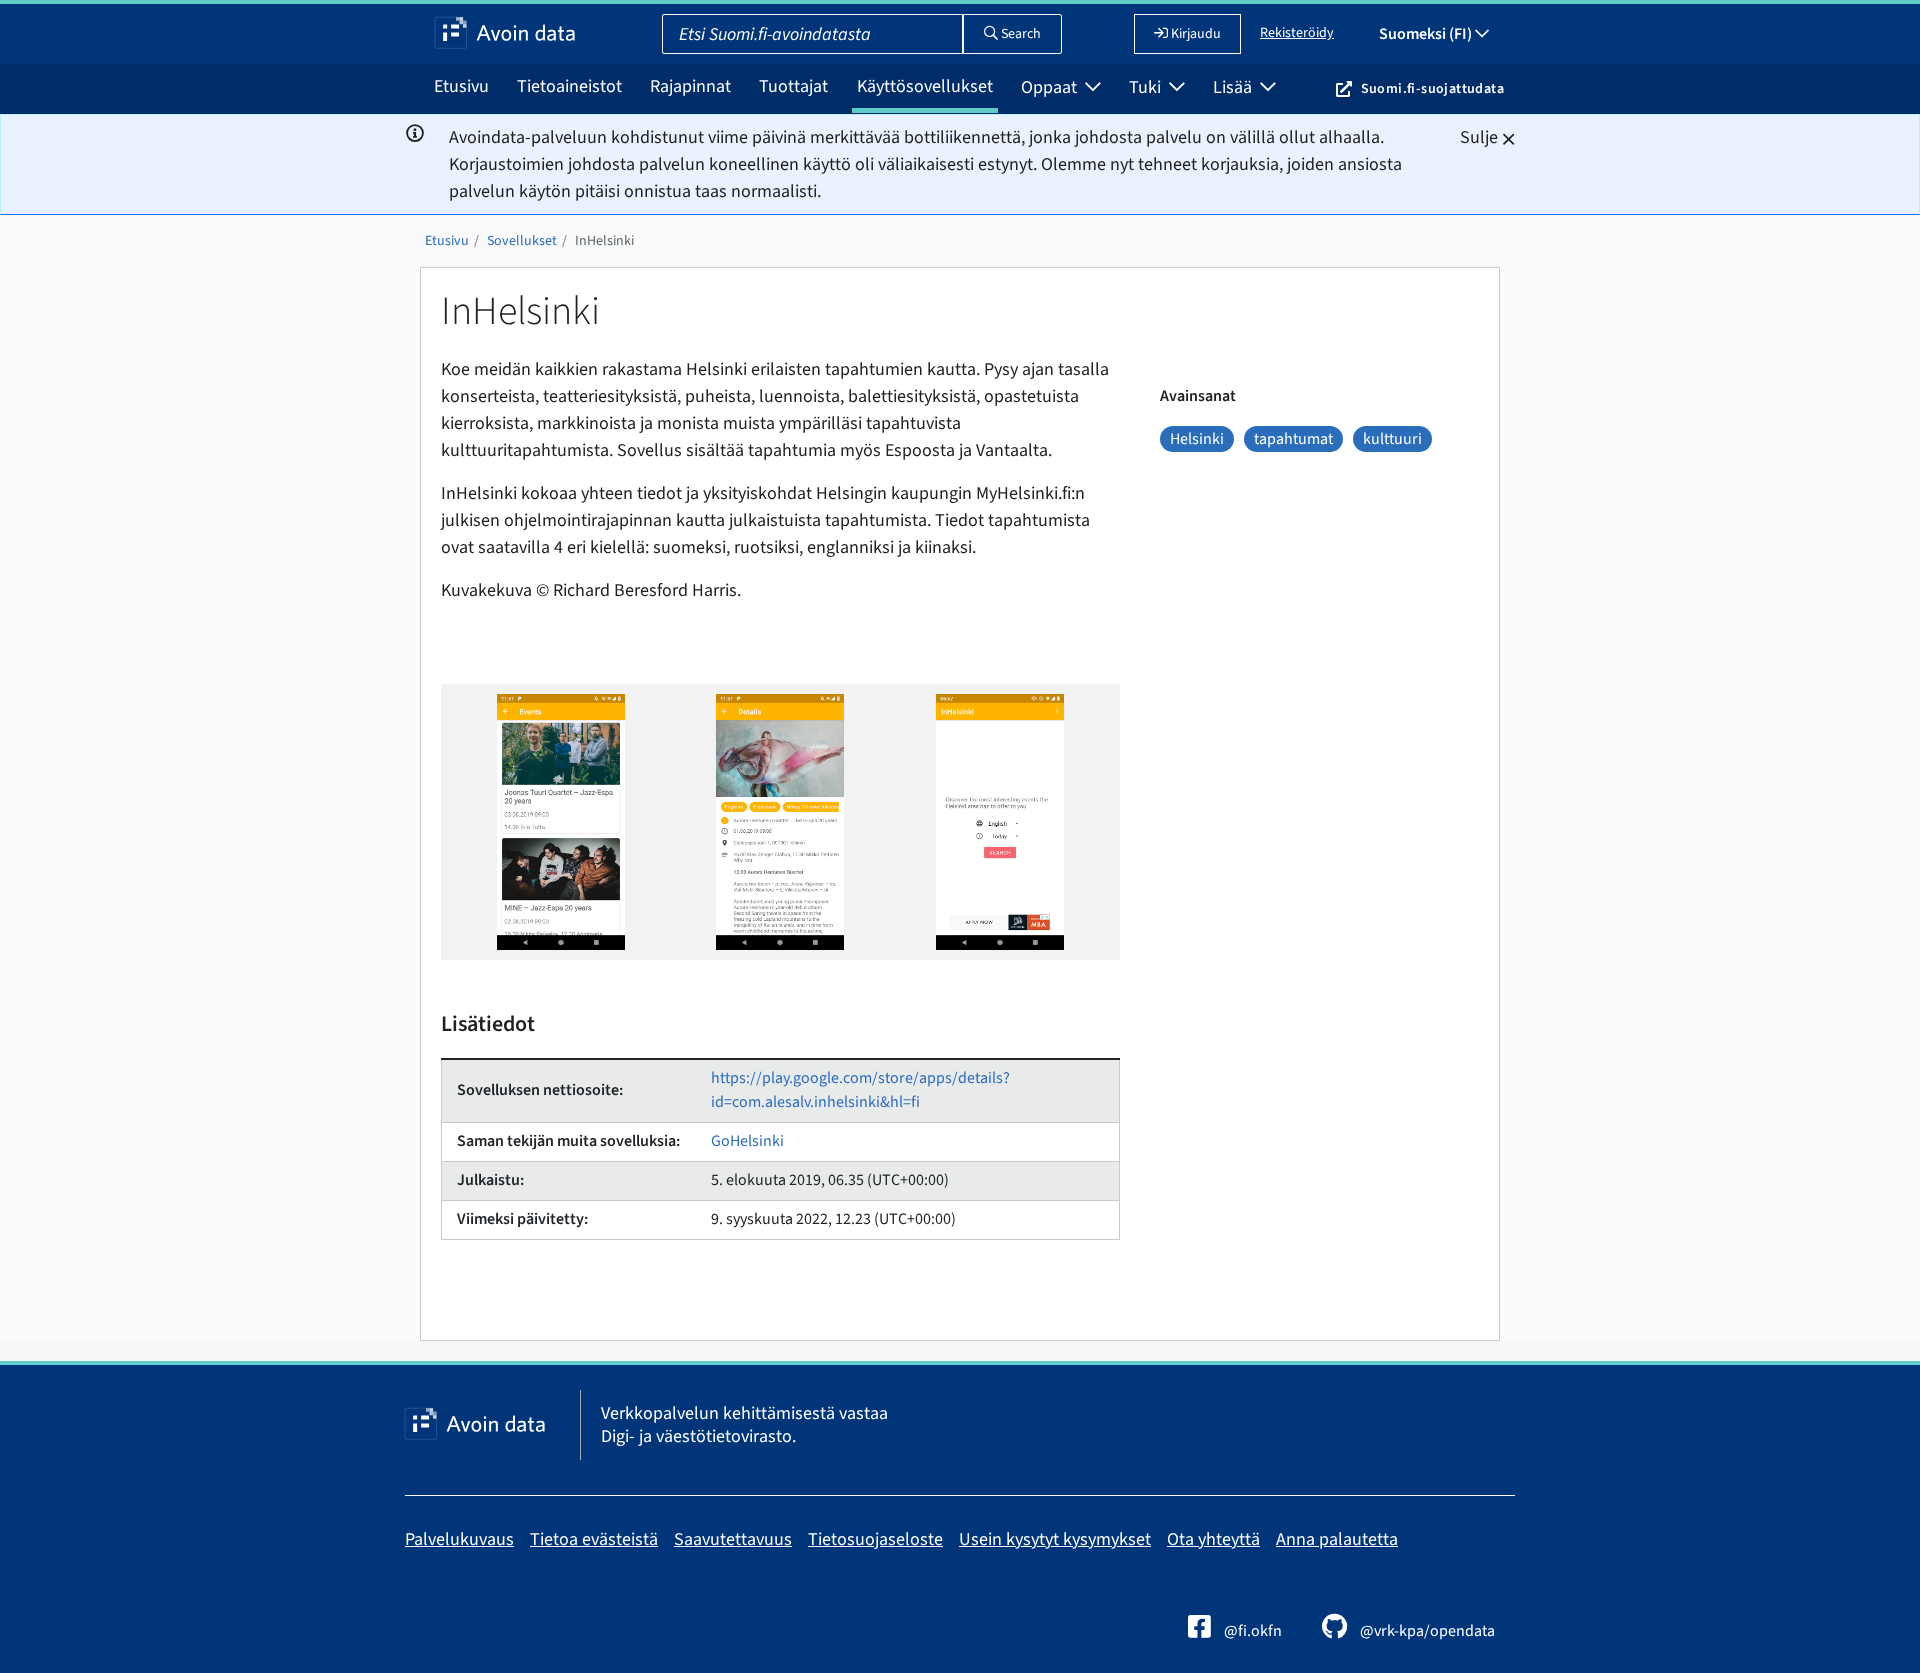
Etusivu (461, 86)
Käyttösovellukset (925, 86)
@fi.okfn (1251, 1631)
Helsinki (1197, 439)
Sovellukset (522, 241)
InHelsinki (604, 241)
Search (1019, 34)
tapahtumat (1293, 439)
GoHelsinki (747, 1141)
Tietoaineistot (569, 86)
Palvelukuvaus (459, 1539)
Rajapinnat (690, 86)
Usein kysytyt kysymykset (1055, 1539)
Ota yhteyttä (1213, 1539)
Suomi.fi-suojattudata (1432, 89)
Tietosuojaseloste (875, 1539)
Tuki (1147, 87)
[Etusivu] (505, 34)
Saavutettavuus (733, 1539)
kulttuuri (1392, 439)
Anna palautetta (1337, 1539)
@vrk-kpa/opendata (1426, 1631)
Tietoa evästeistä (594, 1539)
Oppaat (1051, 87)
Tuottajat (793, 86)
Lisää (1234, 87)
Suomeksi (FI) (1427, 34)
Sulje (1479, 137)
